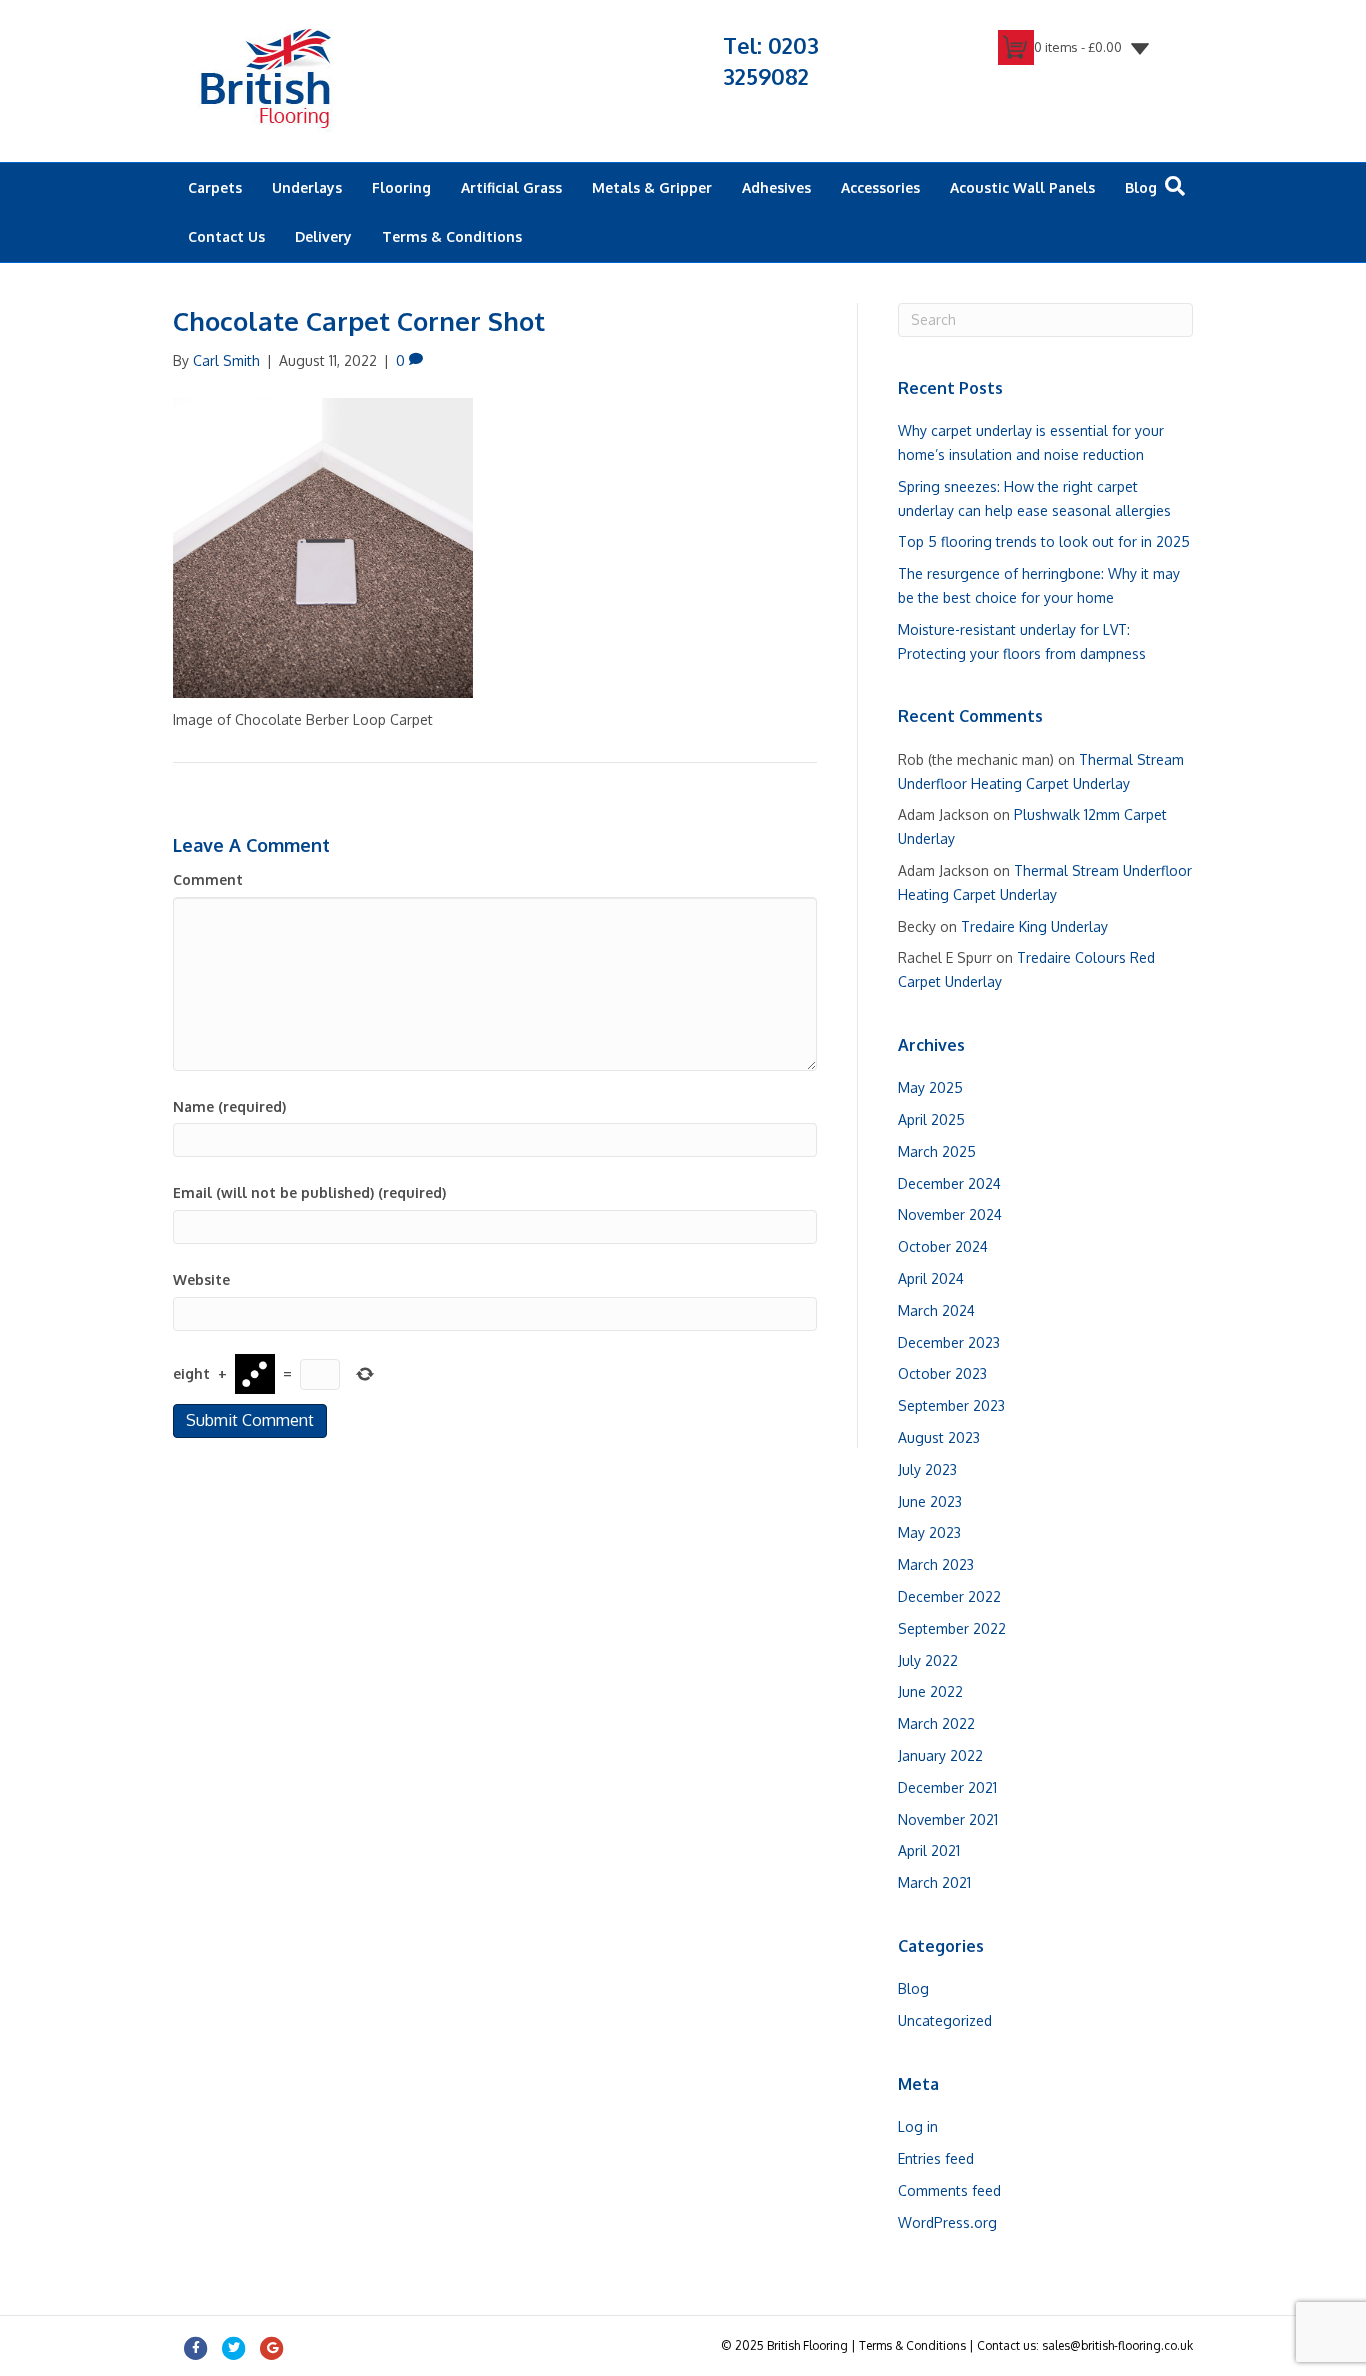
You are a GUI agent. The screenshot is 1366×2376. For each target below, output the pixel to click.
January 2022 (940, 1755)
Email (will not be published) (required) (309, 1192)
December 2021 (947, 1787)
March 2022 (936, 1723)
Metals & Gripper (652, 187)
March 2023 (936, 1564)
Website (201, 1279)
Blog (1141, 187)
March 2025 (937, 1151)
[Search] (1175, 186)
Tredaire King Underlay (1034, 926)
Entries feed (936, 2158)
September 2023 (951, 1405)
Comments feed (949, 2190)
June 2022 (930, 1691)
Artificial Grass (511, 187)
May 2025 (930, 1087)
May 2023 (929, 1532)
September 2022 (952, 1628)
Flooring (401, 187)
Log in (918, 2126)
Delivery (323, 236)
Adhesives (776, 187)
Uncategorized (945, 2020)
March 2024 (936, 1310)
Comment (208, 879)
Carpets (215, 187)
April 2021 (929, 1850)
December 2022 (949, 1596)
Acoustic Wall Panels (1022, 187)
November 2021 (948, 1819)
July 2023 (927, 1469)
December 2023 (949, 1342)
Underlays (307, 187)
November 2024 (950, 1214)
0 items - (1078, 47)
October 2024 (943, 1246)
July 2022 (928, 1660)
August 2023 (939, 1437)
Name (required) (229, 1106)
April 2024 (931, 1278)
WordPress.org (947, 2222)
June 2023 (930, 1501)
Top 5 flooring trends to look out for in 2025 (1044, 541)
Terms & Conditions (452, 236)
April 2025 (931, 1119)
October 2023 (942, 1373)
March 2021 (934, 1882)
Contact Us (226, 236)
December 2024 (949, 1183)
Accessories (880, 187)
